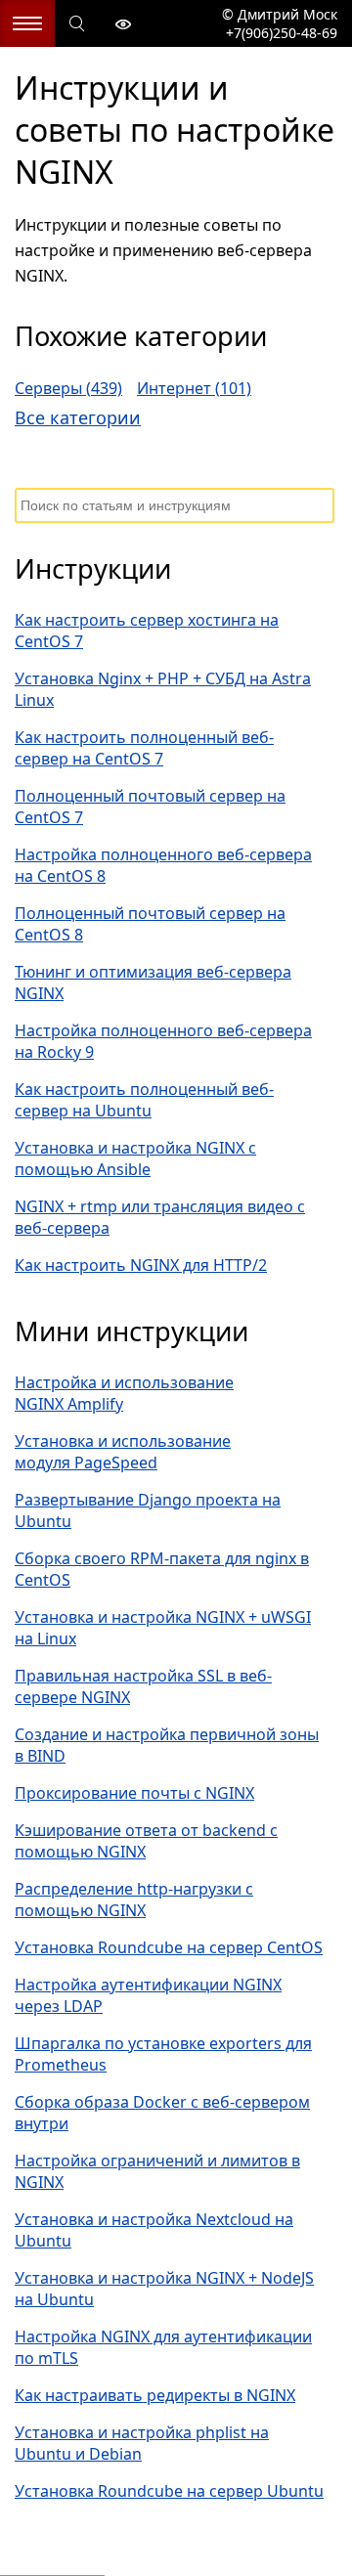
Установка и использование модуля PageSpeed (123, 1452)
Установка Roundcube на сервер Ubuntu (169, 2491)
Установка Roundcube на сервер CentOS (169, 1947)
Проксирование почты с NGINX (134, 1793)
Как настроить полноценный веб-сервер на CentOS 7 (144, 748)
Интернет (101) (194, 388)
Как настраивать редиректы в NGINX (155, 2395)
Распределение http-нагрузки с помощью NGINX (134, 1899)
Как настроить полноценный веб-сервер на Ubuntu (144, 1100)
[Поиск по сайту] (78, 24)
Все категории (78, 417)
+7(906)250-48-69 (280, 33)
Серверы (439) (68, 388)
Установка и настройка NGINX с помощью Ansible (135, 1158)
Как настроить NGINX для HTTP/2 (141, 1265)
